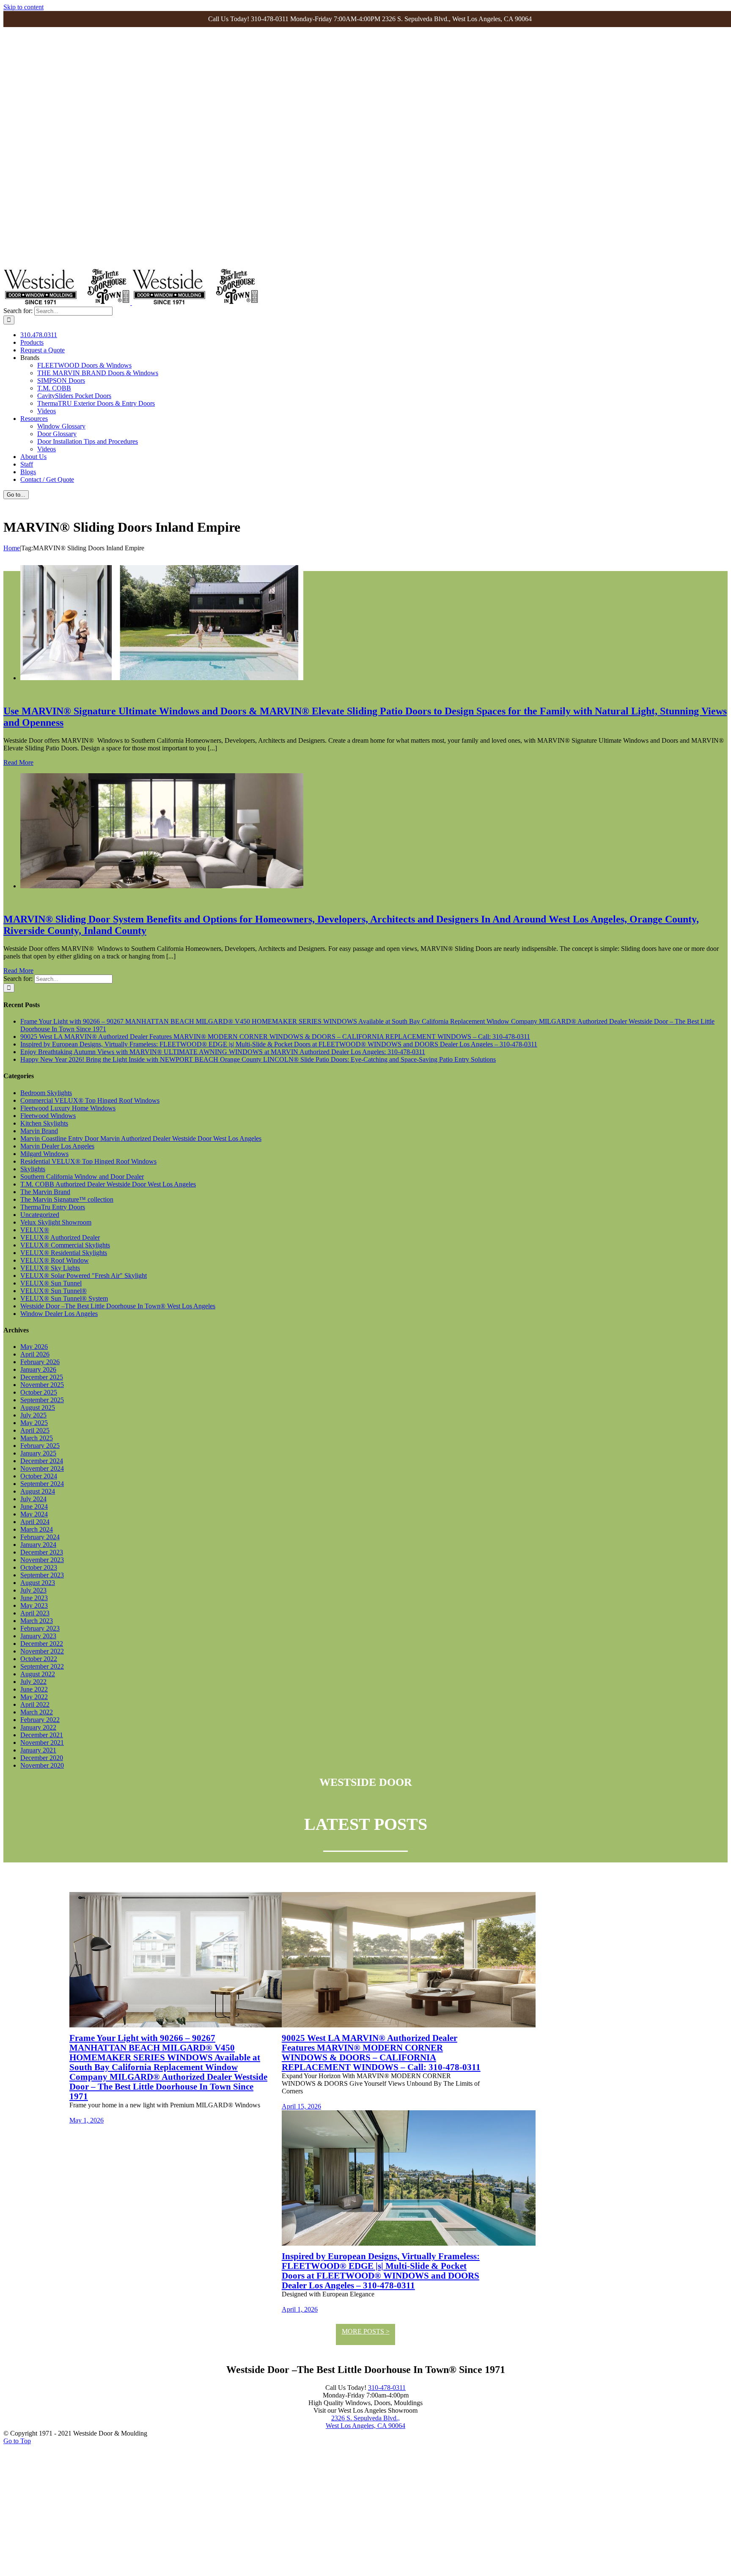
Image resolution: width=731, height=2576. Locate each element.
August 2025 (38, 1407)
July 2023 (33, 1590)
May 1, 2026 (87, 2120)
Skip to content (23, 7)
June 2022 (34, 1689)
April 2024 (35, 1522)
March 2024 (37, 1529)
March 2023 (37, 1621)
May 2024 (34, 1514)
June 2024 (34, 1506)
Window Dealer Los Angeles (59, 1314)
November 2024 (42, 1468)
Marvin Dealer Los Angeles (57, 1146)
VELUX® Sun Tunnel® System (64, 1298)
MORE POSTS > (366, 2331)
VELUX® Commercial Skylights (65, 1245)
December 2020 (42, 1758)
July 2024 (33, 1499)
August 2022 (38, 1674)
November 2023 (42, 1560)
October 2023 (39, 1567)
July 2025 (33, 1415)
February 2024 (40, 1537)
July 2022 (33, 1682)
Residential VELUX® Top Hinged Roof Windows (88, 1161)
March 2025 (37, 1438)
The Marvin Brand (45, 1192)
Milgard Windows (44, 1154)
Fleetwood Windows (48, 1116)
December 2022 (42, 1644)
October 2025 (39, 1392)
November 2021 (42, 1743)
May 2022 (34, 1697)
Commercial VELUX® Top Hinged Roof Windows (90, 1100)
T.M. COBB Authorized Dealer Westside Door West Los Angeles (108, 1184)
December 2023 (42, 1552)
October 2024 (39, 1476)
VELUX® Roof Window (55, 1260)
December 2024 (42, 1461)
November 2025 (42, 1385)
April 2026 (35, 1354)
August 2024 (38, 1491)
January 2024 (38, 1545)
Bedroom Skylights (46, 1093)
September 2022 (42, 1666)
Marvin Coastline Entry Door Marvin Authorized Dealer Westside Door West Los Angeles (141, 1138)
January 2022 (38, 1727)
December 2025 (42, 1377)
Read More (18, 762)
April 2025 (35, 1430)
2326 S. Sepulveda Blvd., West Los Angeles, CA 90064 (365, 2422)
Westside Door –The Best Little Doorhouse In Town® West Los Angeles (118, 1306)
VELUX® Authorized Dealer (60, 1237)
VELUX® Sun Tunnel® (54, 1291)
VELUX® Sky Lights (50, 1268)
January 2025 (38, 1453)
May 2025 (34, 1423)
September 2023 (42, 1575)
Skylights (33, 1169)
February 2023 (40, 1628)
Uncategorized (40, 1215)
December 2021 (42, 1735)
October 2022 (39, 1659)
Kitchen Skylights (44, 1123)
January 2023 (38, 1636)
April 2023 (35, 1613)
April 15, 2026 (301, 2106)
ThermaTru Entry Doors (53, 1207)
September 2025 (42, 1400)
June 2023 (34, 1598)
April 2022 (35, 1704)
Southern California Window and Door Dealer (82, 1177)
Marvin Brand (39, 1131)
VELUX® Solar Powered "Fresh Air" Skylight (84, 1276)
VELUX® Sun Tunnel (51, 1283)
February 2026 (40, 1362)
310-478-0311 (387, 2388)
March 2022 (37, 1712)
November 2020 (42, 1765)
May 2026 (34, 1347)
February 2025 (40, 1446)
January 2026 (38, 1369)
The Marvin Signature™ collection (67, 1199)
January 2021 (38, 1750)
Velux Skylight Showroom (56, 1222)
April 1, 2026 (300, 2309)
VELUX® (35, 1230)
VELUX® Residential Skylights (64, 1253)
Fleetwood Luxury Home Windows (68, 1108)
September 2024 (42, 1484)
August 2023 (38, 1583)
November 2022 (42, 1651)
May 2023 (34, 1605)
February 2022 (40, 1720)
